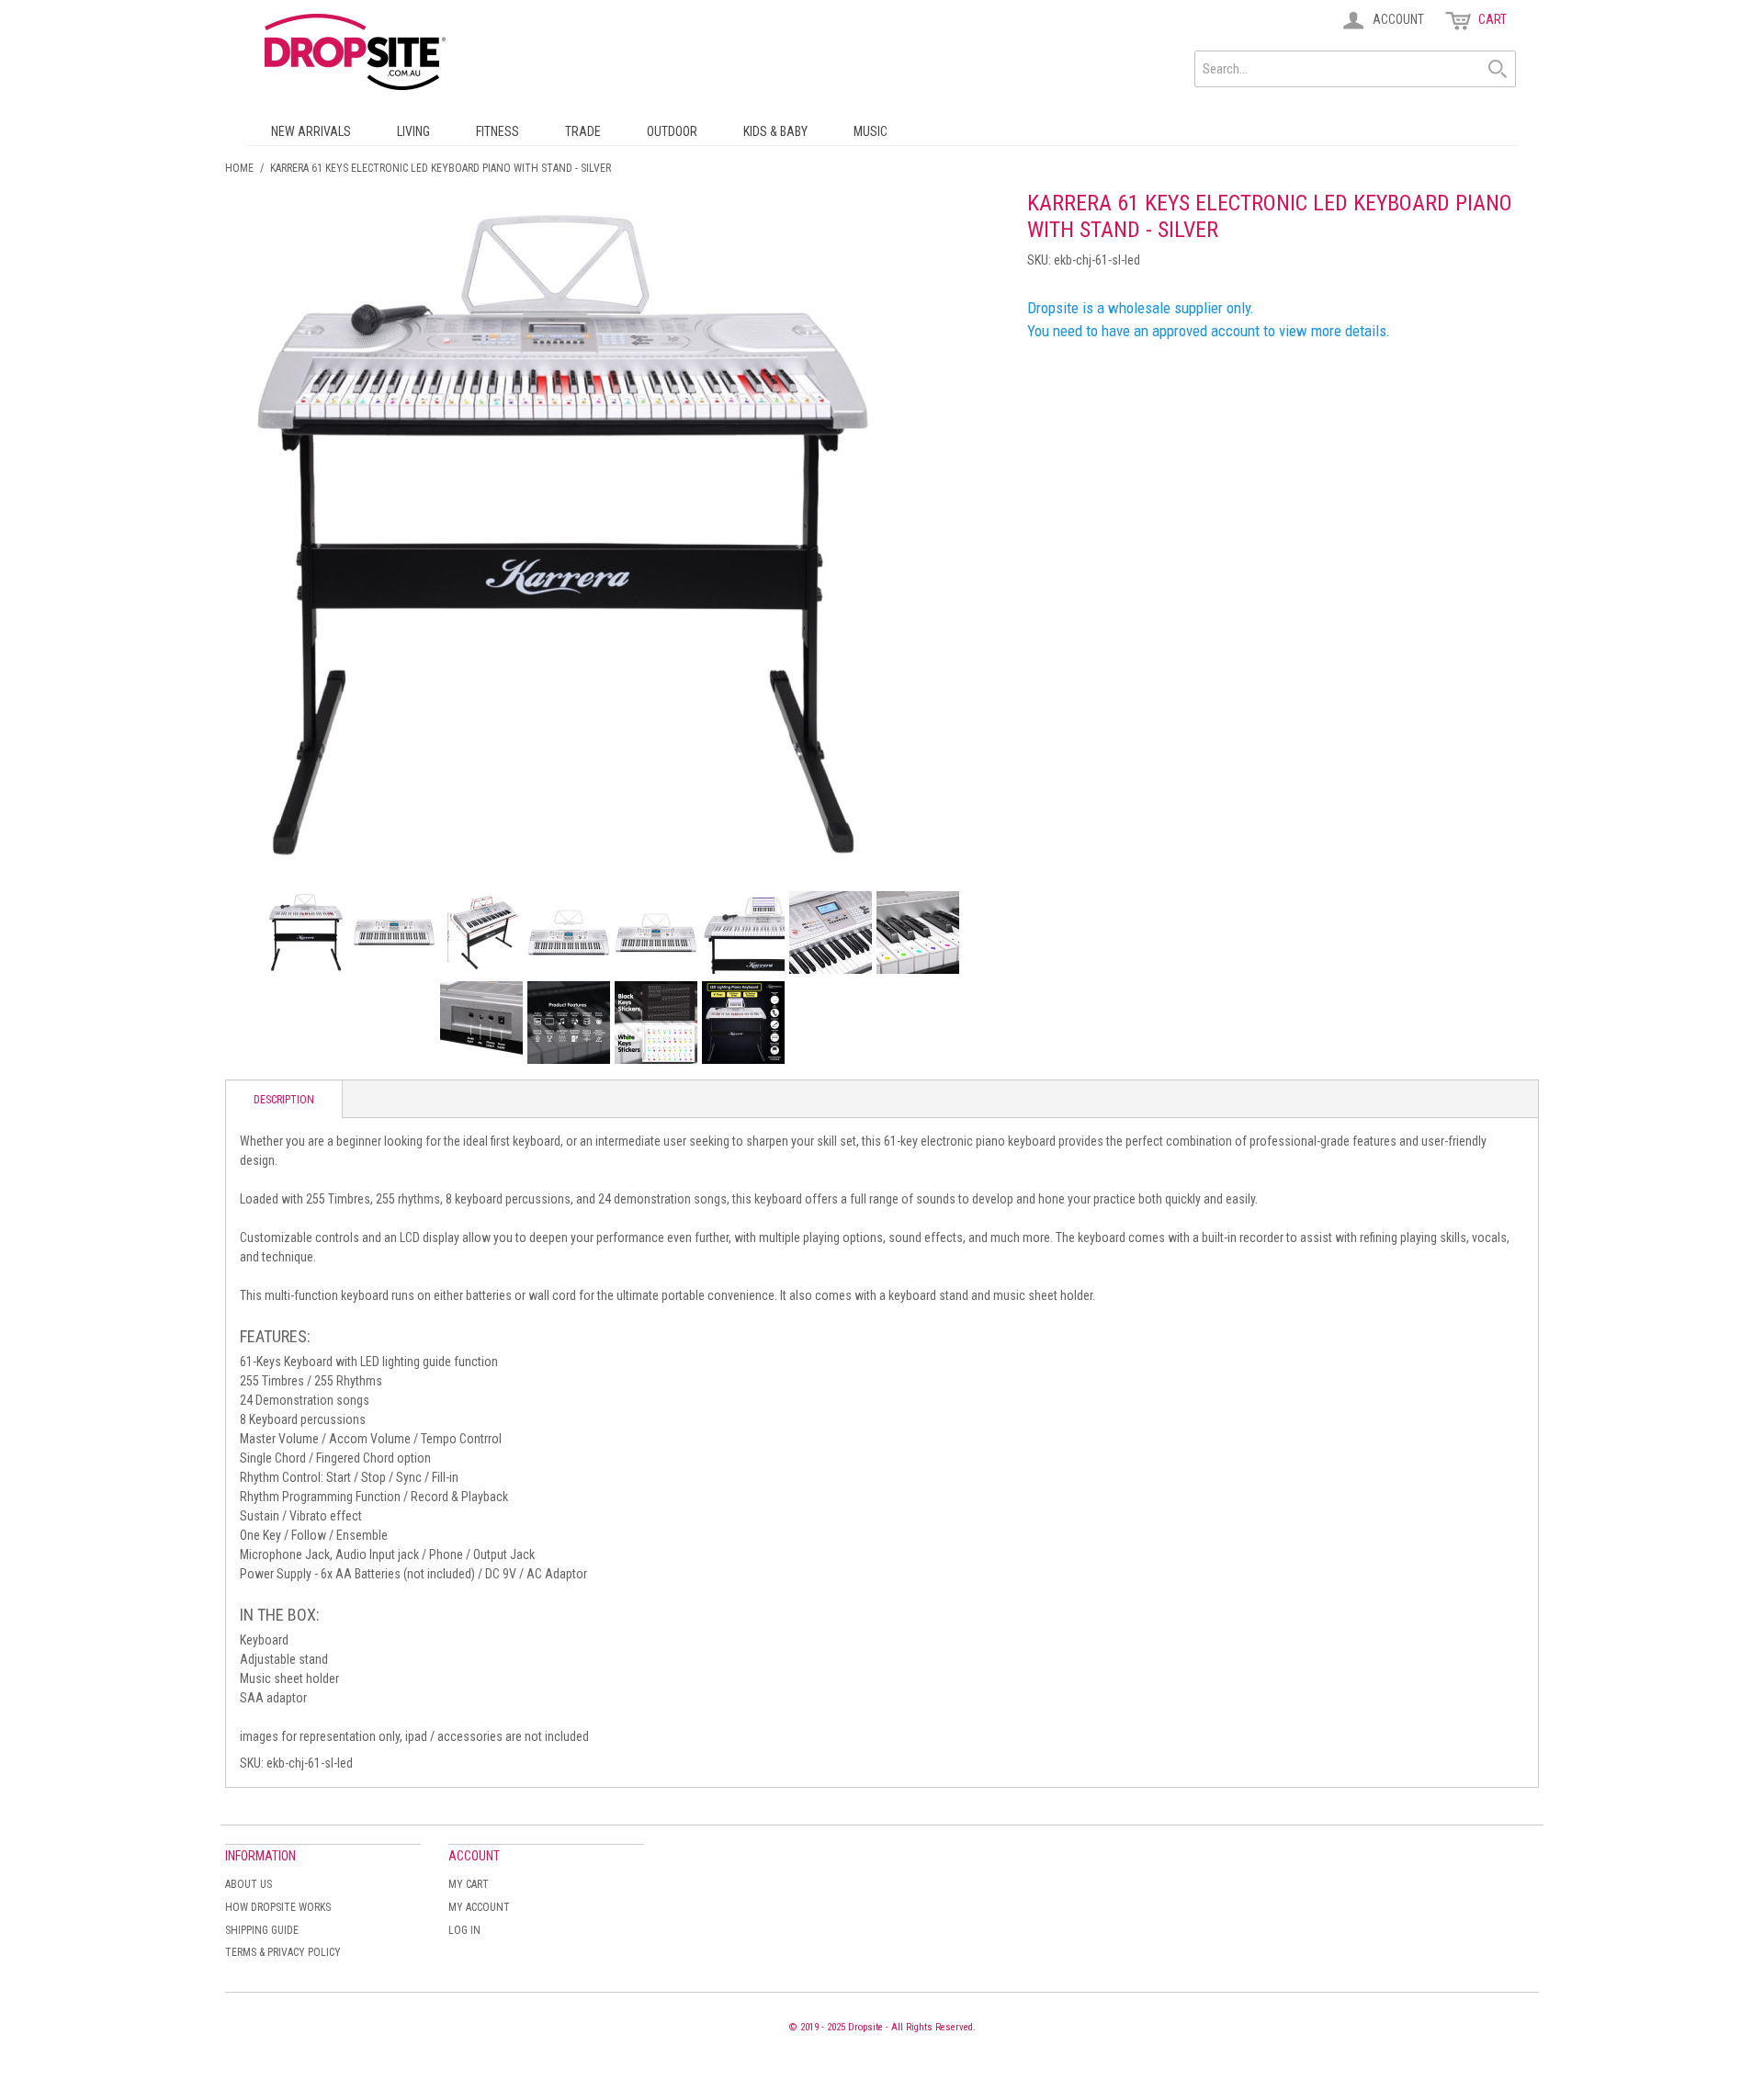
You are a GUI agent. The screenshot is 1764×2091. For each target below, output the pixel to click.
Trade (583, 131)
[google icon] (307, 932)
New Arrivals (311, 131)
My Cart (469, 1884)
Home (239, 168)
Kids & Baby (775, 131)
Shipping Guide (262, 1930)
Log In (464, 1930)
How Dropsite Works (278, 1907)
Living (413, 131)
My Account (479, 1907)
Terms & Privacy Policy (283, 1952)
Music (871, 131)
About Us (249, 1884)
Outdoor (672, 131)
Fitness (498, 131)
